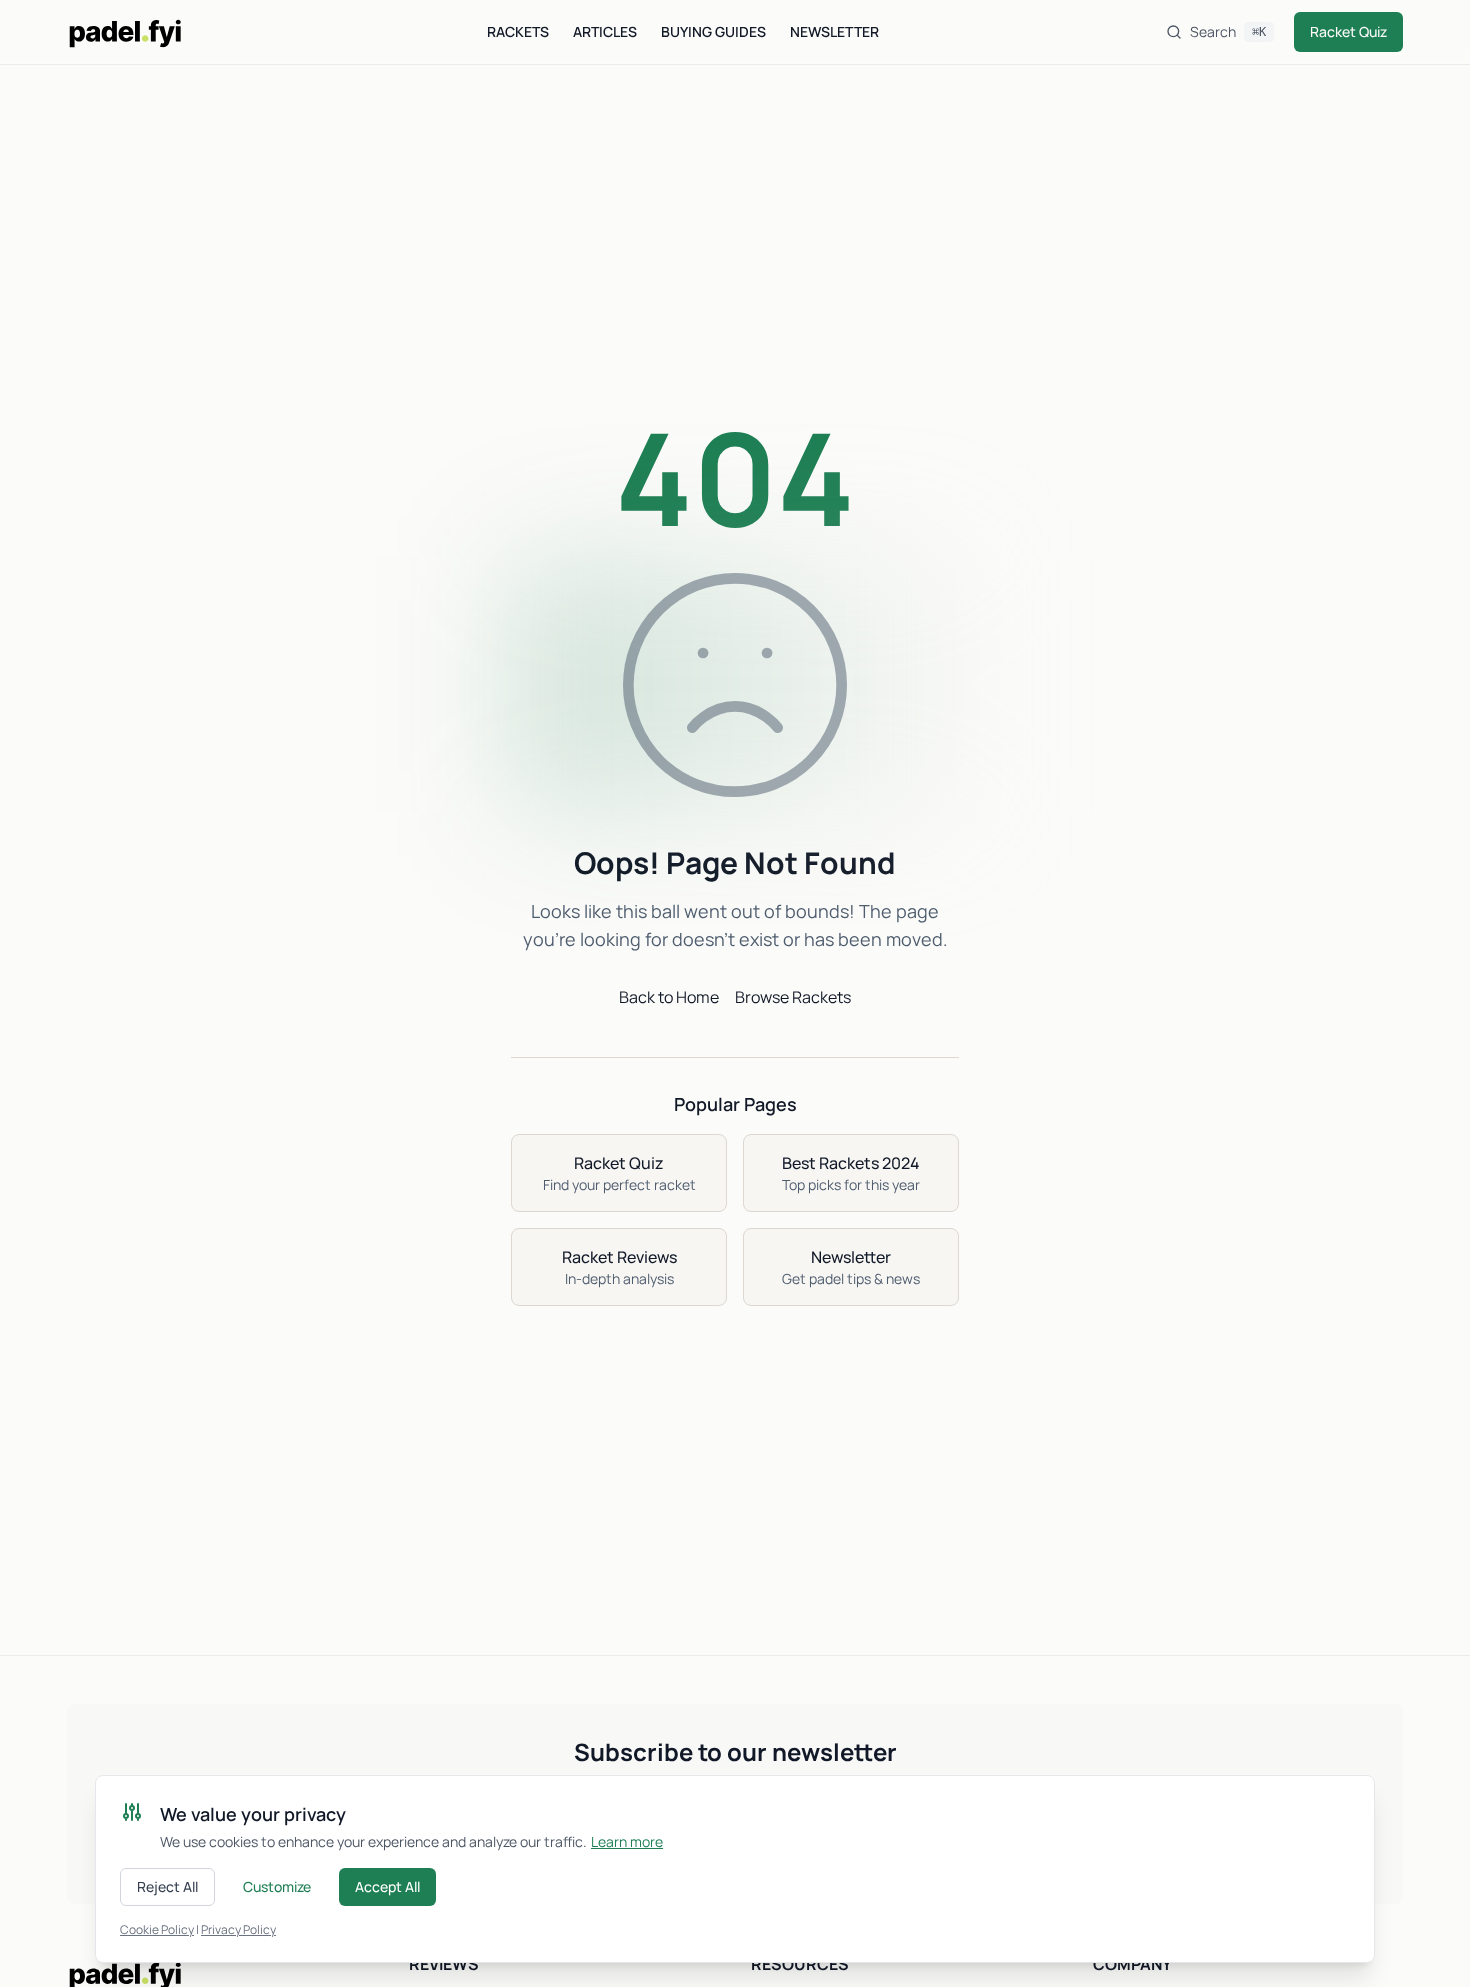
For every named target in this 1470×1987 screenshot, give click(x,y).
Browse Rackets (793, 997)
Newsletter (834, 31)
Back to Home (669, 997)
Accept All (387, 1886)
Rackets (518, 31)
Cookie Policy (157, 1929)
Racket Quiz (1348, 31)
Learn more (627, 1841)
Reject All (167, 1886)
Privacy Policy (238, 1929)
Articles (605, 31)
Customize (277, 1886)
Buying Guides (713, 31)
